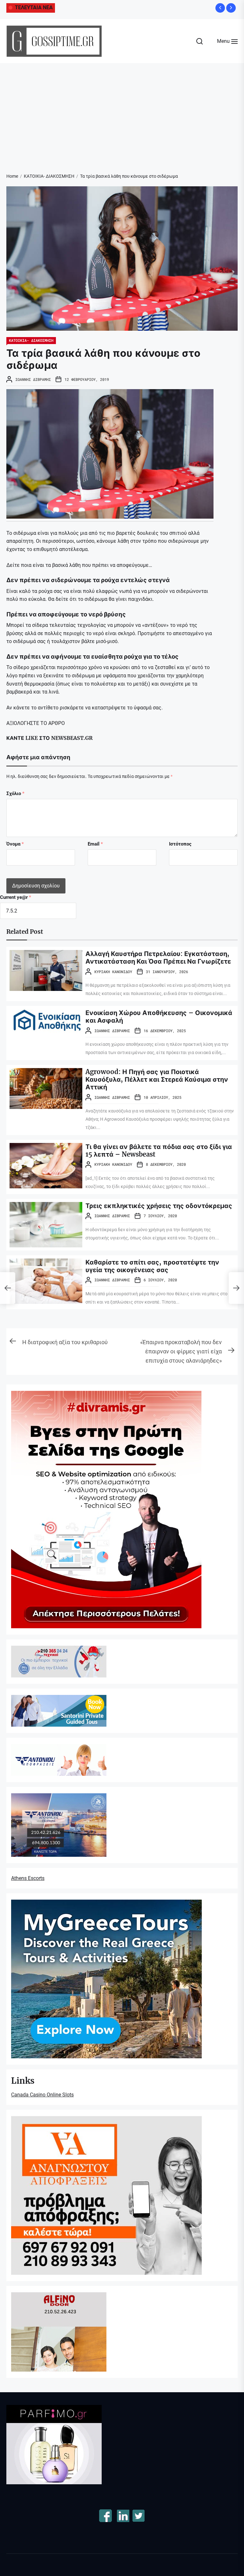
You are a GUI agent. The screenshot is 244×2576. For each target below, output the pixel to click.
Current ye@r (16, 897)
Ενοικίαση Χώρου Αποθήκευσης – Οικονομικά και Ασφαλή (159, 1016)
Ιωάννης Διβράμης (33, 379)
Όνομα (15, 844)
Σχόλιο (15, 793)
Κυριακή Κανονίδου (113, 972)
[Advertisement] (122, 111)
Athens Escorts (28, 1878)
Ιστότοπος (180, 844)
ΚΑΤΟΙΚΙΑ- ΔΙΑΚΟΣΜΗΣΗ (31, 340)
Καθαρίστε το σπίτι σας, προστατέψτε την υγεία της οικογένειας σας (152, 1266)
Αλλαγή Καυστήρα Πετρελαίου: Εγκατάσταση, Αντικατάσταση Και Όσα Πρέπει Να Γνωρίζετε (158, 957)
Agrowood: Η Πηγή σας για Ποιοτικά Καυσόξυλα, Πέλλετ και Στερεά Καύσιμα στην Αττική (157, 1079)
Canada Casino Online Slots (42, 2095)
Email (95, 844)
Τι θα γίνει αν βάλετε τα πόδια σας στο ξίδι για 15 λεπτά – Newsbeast (159, 1150)
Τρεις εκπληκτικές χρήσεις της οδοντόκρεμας (159, 1206)
